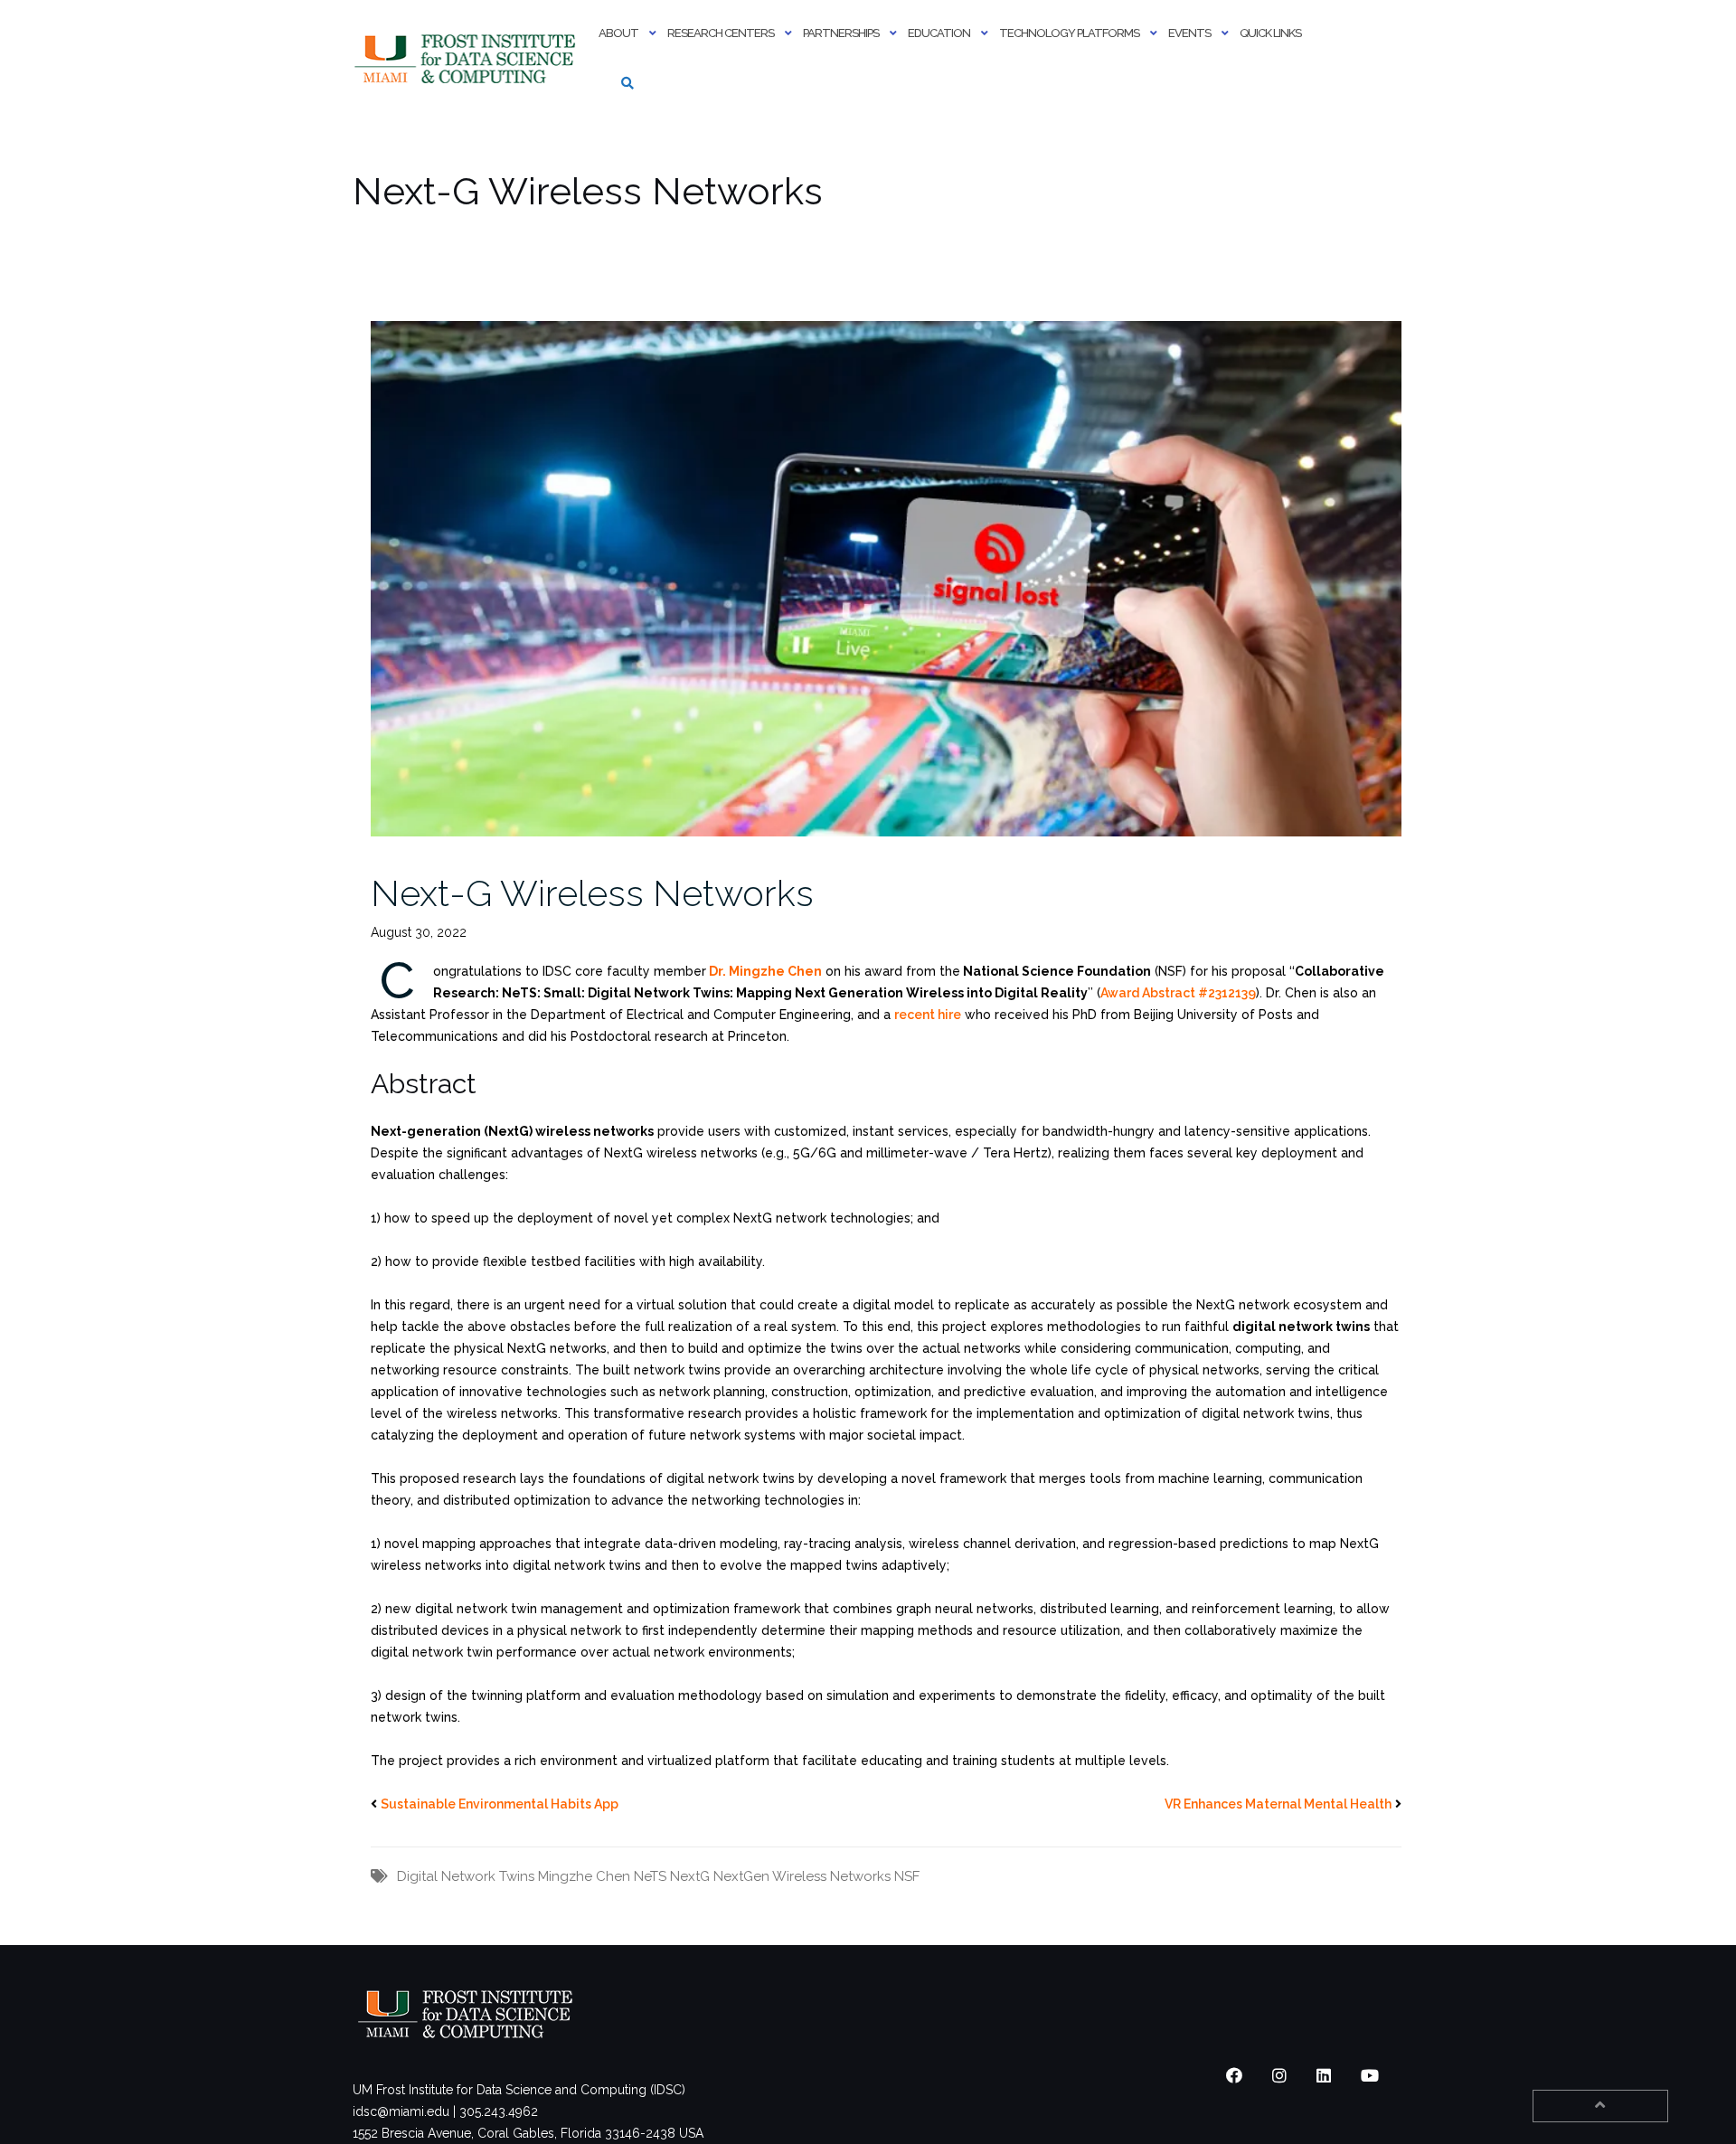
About (618, 33)
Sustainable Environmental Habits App (500, 1804)
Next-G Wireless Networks (592, 893)
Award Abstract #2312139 (1178, 993)
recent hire (928, 1015)
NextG (690, 1876)
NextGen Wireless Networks (802, 1876)
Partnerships (841, 33)
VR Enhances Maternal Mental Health (1278, 1804)
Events (1189, 33)
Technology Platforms (1069, 33)
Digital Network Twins (466, 1876)
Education (939, 33)
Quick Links (1270, 33)
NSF (907, 1876)
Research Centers (721, 33)
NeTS (650, 1876)
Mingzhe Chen (584, 1876)
